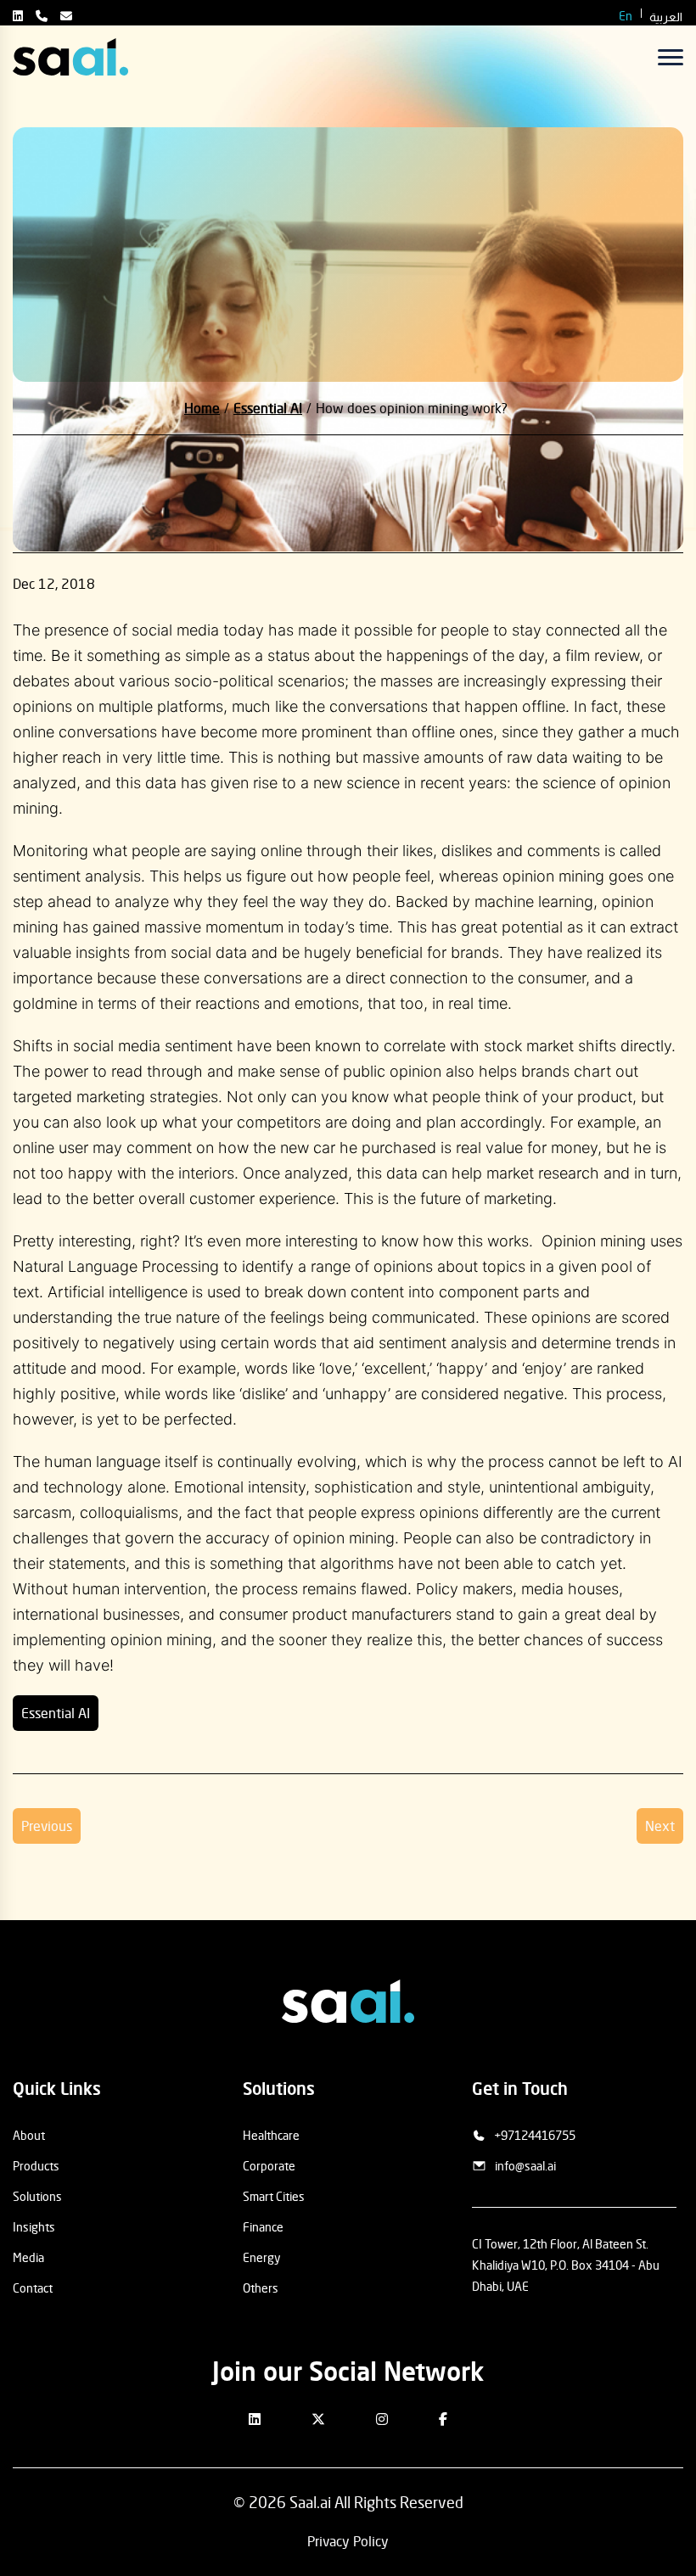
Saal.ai (310, 2502)
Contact (33, 2288)
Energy (261, 2257)
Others (261, 2288)
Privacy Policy (348, 2541)
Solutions (37, 2196)
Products (36, 2166)
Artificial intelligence (118, 1292)
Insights (34, 2227)
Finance (263, 2227)
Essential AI (56, 1713)
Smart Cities (274, 2196)
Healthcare (271, 2135)
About (29, 2135)
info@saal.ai (525, 2166)
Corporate (269, 2166)
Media (28, 2257)
